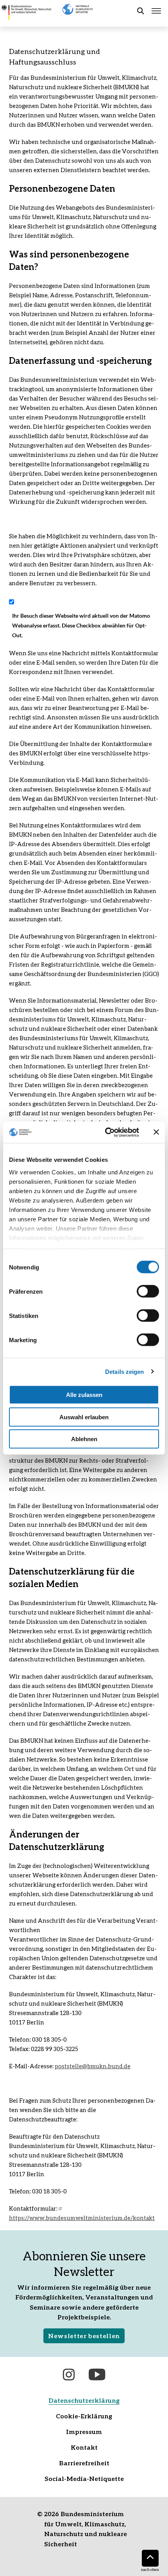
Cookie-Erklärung (84, 2416)
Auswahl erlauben (84, 1417)
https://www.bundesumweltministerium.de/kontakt (82, 2218)
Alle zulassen (84, 1395)
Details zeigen (124, 1371)
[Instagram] (69, 2375)
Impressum (84, 2431)
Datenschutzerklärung (84, 2400)
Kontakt (84, 2447)
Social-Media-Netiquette (84, 2478)
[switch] (148, 1291)
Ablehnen (84, 1439)
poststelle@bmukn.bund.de (93, 2066)
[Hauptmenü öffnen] (156, 11)
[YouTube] (97, 2375)
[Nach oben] (150, 2558)
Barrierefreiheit (84, 2463)
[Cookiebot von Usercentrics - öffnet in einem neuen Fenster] (106, 1132)
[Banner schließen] (156, 1132)
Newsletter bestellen (84, 2336)
